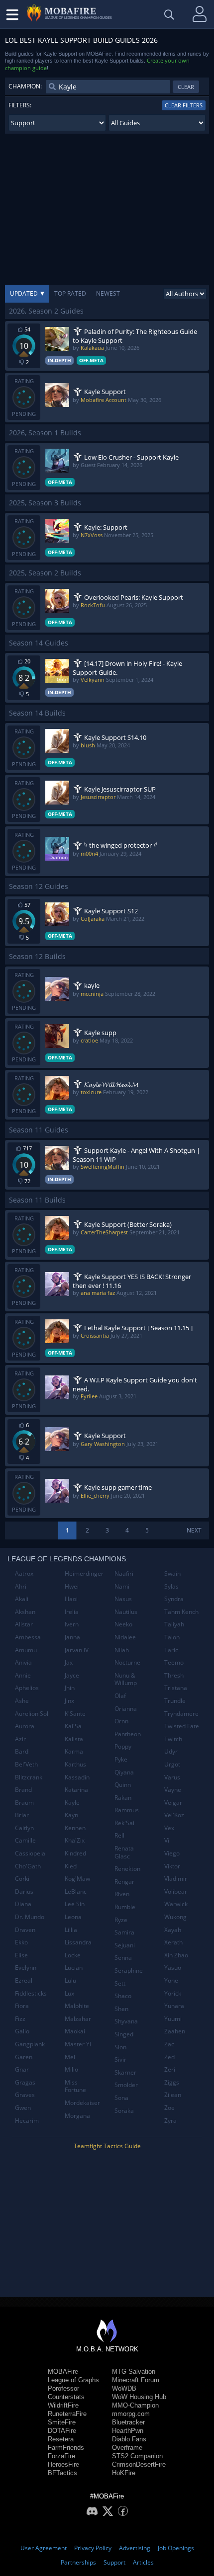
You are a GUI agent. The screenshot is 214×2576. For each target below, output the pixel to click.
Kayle (72, 1803)
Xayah (173, 1930)
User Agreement (44, 2548)
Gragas (25, 2082)
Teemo (174, 1662)
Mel (70, 2057)
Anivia (23, 1662)
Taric (171, 1650)
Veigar (173, 1803)
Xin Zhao (176, 1955)
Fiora (22, 2006)
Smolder (126, 2085)
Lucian (74, 1968)
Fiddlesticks (31, 1993)
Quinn (123, 1785)
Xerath (173, 1942)
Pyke (121, 1759)
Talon (172, 1637)
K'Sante (75, 1714)
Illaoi (71, 1599)
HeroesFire (63, 2464)
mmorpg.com (131, 2414)
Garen (24, 2057)
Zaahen (175, 2031)
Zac (169, 2044)
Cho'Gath (28, 1866)
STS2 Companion (137, 2456)
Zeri (170, 2069)
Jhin (70, 1688)
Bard (22, 1751)
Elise (21, 1955)
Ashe (22, 1701)
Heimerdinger (84, 1573)
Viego (172, 1853)
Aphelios (27, 1688)
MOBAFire (63, 2372)
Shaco (123, 1996)
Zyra (170, 2121)
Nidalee (125, 1637)
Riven (122, 1894)
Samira (124, 1932)
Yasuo (173, 1968)
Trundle (175, 1701)
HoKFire (124, 2473)
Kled (71, 1866)
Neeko (123, 1624)
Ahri (21, 1586)
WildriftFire (63, 2405)
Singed (124, 2034)
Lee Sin (75, 1904)
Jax (69, 1662)
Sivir (120, 2059)
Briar (22, 1815)
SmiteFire (62, 2422)
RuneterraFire (67, 2414)
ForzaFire (61, 2456)
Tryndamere (181, 1714)
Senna (123, 1958)
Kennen (75, 1828)
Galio (22, 2031)
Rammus (127, 1810)
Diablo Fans (129, 2439)
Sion (120, 2047)
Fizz (20, 2019)
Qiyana (124, 1772)
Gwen (23, 2108)
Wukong (175, 1917)
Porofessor (63, 2388)
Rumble (125, 1907)
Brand (23, 1790)
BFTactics (62, 2473)
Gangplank (30, 2044)
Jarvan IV (77, 1650)
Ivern (72, 1624)
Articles (143, 2562)
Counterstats (66, 2397)
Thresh (174, 1675)
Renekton (127, 1869)
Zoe (169, 2108)
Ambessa (28, 1637)
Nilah (122, 1650)
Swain (172, 1573)
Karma (74, 1751)
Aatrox (24, 1573)
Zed (169, 2057)
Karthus (75, 1764)
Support (114, 2562)
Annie (23, 1675)
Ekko (21, 1942)
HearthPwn (128, 2431)
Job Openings (176, 2548)
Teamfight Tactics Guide (107, 2146)
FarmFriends (66, 2448)
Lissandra (78, 1942)
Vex (169, 1828)
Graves (25, 2095)
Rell (119, 1835)
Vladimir (176, 1879)
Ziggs (172, 2082)
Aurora (25, 1726)
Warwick (176, 1904)
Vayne (173, 1790)
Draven (25, 1930)
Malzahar (78, 2019)
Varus (172, 1777)
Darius (24, 1892)
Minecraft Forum (136, 2380)
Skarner (125, 2072)
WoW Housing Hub (139, 2397)
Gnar (22, 2069)
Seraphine (129, 1971)
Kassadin (77, 1777)
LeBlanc (76, 1892)
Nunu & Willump (126, 1679)
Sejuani (125, 1945)
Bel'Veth (26, 1764)
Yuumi (173, 2019)
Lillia (71, 1930)
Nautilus (126, 1612)
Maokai (75, 2031)
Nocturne (127, 1662)
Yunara (174, 2006)
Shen (121, 2009)
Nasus (123, 1599)
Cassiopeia (30, 1853)
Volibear (176, 1892)
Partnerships (78, 2562)
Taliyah (174, 1624)
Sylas (171, 1586)
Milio (71, 2069)
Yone (171, 1980)
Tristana (176, 1688)
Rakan (123, 1798)
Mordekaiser (82, 2103)
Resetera (61, 2439)
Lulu (70, 1980)
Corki (22, 1879)
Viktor (172, 1866)
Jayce (72, 1675)
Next (194, 1530)
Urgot (172, 1764)
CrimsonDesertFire (139, 2464)
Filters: (20, 105)
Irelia (72, 1612)
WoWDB (124, 2388)
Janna (72, 1637)
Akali (22, 1599)
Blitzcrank (29, 1777)
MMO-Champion (135, 2405)
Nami (122, 1586)
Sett (120, 1983)
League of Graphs (73, 2380)
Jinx (69, 1701)
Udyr (171, 1751)
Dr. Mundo (30, 1917)
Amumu (26, 1650)
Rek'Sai (124, 1823)
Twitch (173, 1739)
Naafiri (124, 1573)
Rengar (124, 1882)
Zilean (173, 2095)
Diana (23, 1904)
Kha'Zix (75, 1840)
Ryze (121, 1920)
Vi (167, 1840)
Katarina (76, 1790)
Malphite (77, 2006)
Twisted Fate (182, 1726)
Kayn (71, 1815)
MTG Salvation (134, 2372)
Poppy (123, 1746)
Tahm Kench (181, 1612)
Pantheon (128, 1734)
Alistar (24, 1624)
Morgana (77, 2116)
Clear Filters (184, 105)
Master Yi (78, 2044)
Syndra (174, 1599)
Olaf (120, 1696)
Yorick (173, 1993)
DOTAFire (62, 2431)
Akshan (25, 1612)
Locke (73, 1955)
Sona (121, 2098)
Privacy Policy (93, 2548)
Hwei (72, 1586)
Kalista (74, 1739)
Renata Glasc (124, 1852)
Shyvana (126, 2021)
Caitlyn (24, 1828)
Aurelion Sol (32, 1714)
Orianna (126, 1709)
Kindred (75, 1853)
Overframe (127, 2448)
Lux (69, 1993)
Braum (24, 1803)
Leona (73, 1917)
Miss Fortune (75, 2086)
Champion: (25, 86)
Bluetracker (128, 2422)
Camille (25, 1840)
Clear (186, 87)
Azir (20, 1739)
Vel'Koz (174, 1815)
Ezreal (24, 1980)
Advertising (135, 2548)
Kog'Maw (77, 1879)
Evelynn (26, 1968)
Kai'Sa (73, 1726)
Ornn (121, 1721)
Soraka (124, 2111)
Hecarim (27, 2121)
